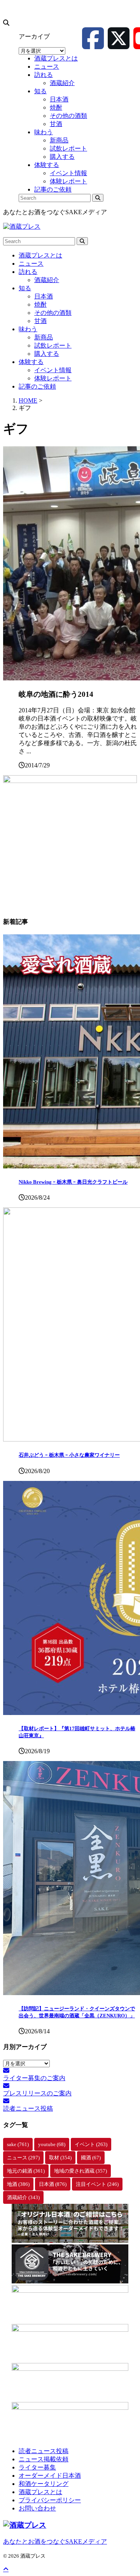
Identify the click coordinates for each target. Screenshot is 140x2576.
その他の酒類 (53, 313)
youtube (52, 2144)
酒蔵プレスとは (40, 255)
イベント (91, 2144)
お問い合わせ (37, 2508)
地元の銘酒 (26, 2171)
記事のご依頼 (37, 386)
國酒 (91, 2158)
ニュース (31, 264)
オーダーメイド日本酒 (50, 2476)
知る (25, 288)
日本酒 (44, 296)
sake (18, 2144)
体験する (31, 362)
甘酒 (40, 321)
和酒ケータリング (44, 2484)
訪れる (28, 272)
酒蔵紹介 (47, 280)
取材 (60, 2158)
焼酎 (40, 304)
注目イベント (97, 2184)
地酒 (18, 2184)
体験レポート (53, 378)
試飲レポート (53, 345)
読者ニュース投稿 (44, 2451)
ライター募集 (37, 2467)
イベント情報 (53, 370)
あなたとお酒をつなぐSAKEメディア (55, 2541)
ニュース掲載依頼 (44, 2459)
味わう (28, 329)
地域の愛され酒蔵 (80, 2171)
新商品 (44, 337)
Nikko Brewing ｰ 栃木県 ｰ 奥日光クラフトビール (73, 1182)
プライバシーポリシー (50, 2500)
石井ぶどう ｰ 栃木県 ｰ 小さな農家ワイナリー (69, 1455)
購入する (47, 354)
